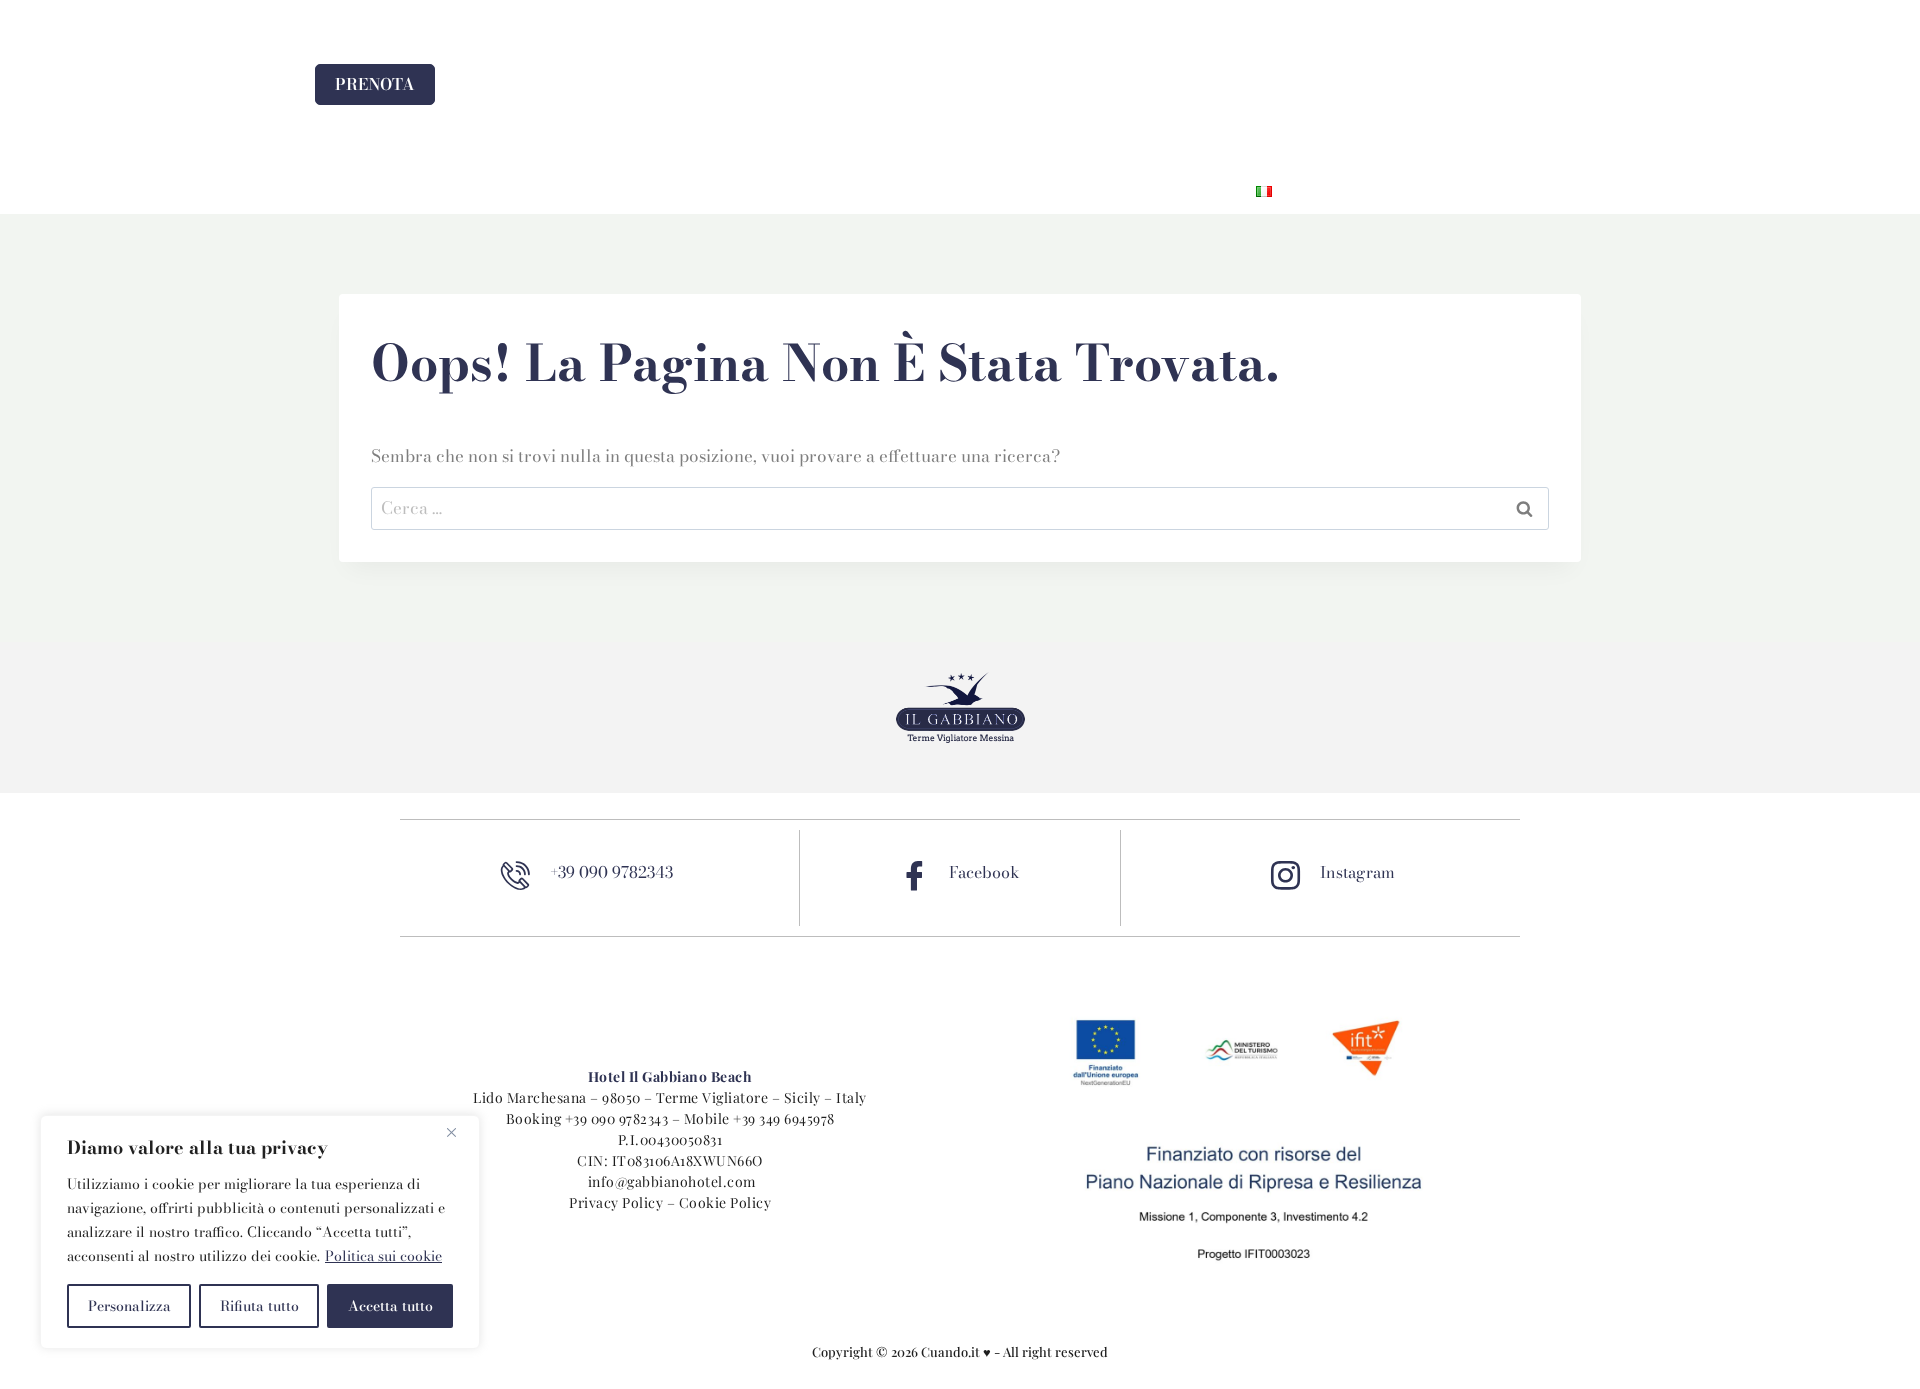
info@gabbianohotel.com (672, 1181)
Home (672, 191)
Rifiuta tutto (259, 1306)
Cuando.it (952, 1351)
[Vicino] (459, 1132)
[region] (260, 1232)
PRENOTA (375, 84)
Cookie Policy (725, 1202)
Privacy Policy (616, 1202)
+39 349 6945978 (784, 1118)
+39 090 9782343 (617, 1118)
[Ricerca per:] (960, 508)
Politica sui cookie (383, 1256)
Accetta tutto (390, 1306)
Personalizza (129, 1306)
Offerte (970, 191)
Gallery (1070, 191)
